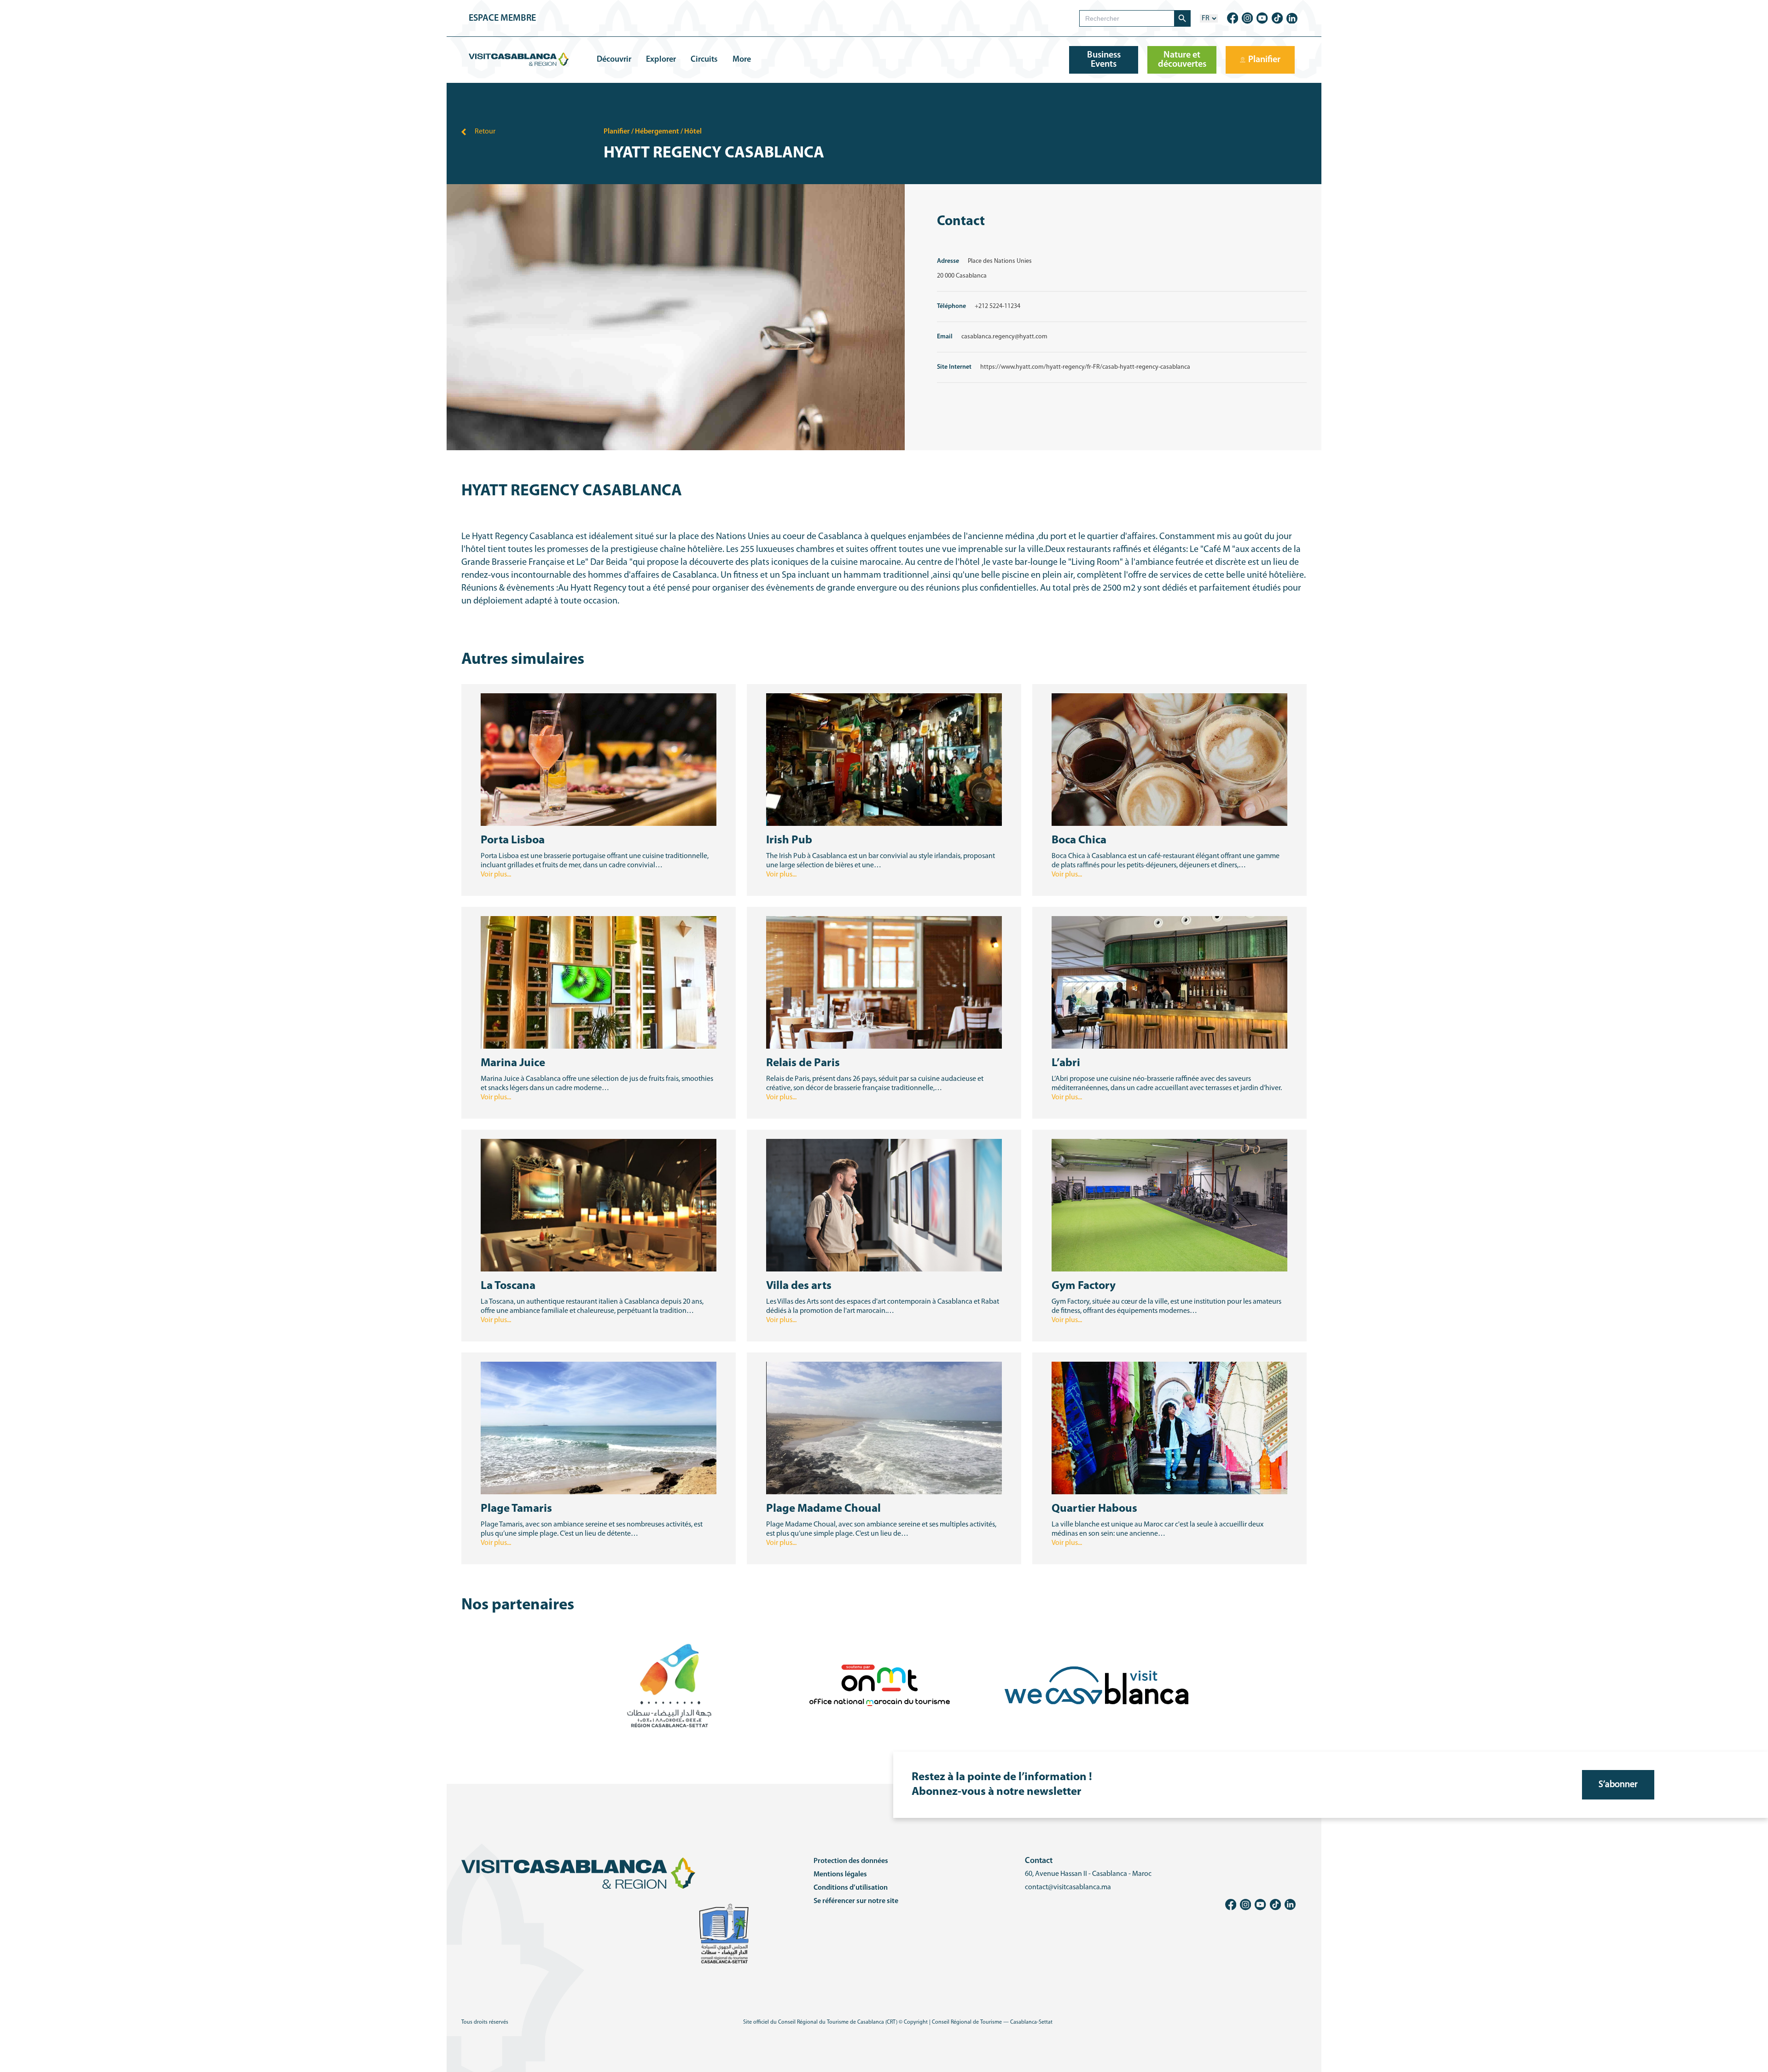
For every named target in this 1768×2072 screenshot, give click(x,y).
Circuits (704, 60)
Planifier (617, 132)
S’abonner (1618, 1785)
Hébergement (657, 132)
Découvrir (614, 60)
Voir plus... (496, 875)
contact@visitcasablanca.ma (1068, 1887)
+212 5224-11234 (997, 306)
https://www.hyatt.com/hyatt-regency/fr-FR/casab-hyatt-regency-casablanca (1085, 367)
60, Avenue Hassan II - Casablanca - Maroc (1088, 1874)
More (742, 60)
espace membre (502, 18)
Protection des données (851, 1861)
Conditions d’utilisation (851, 1888)
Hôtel (693, 132)
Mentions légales (840, 1875)
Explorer (661, 60)
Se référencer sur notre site (856, 1901)
